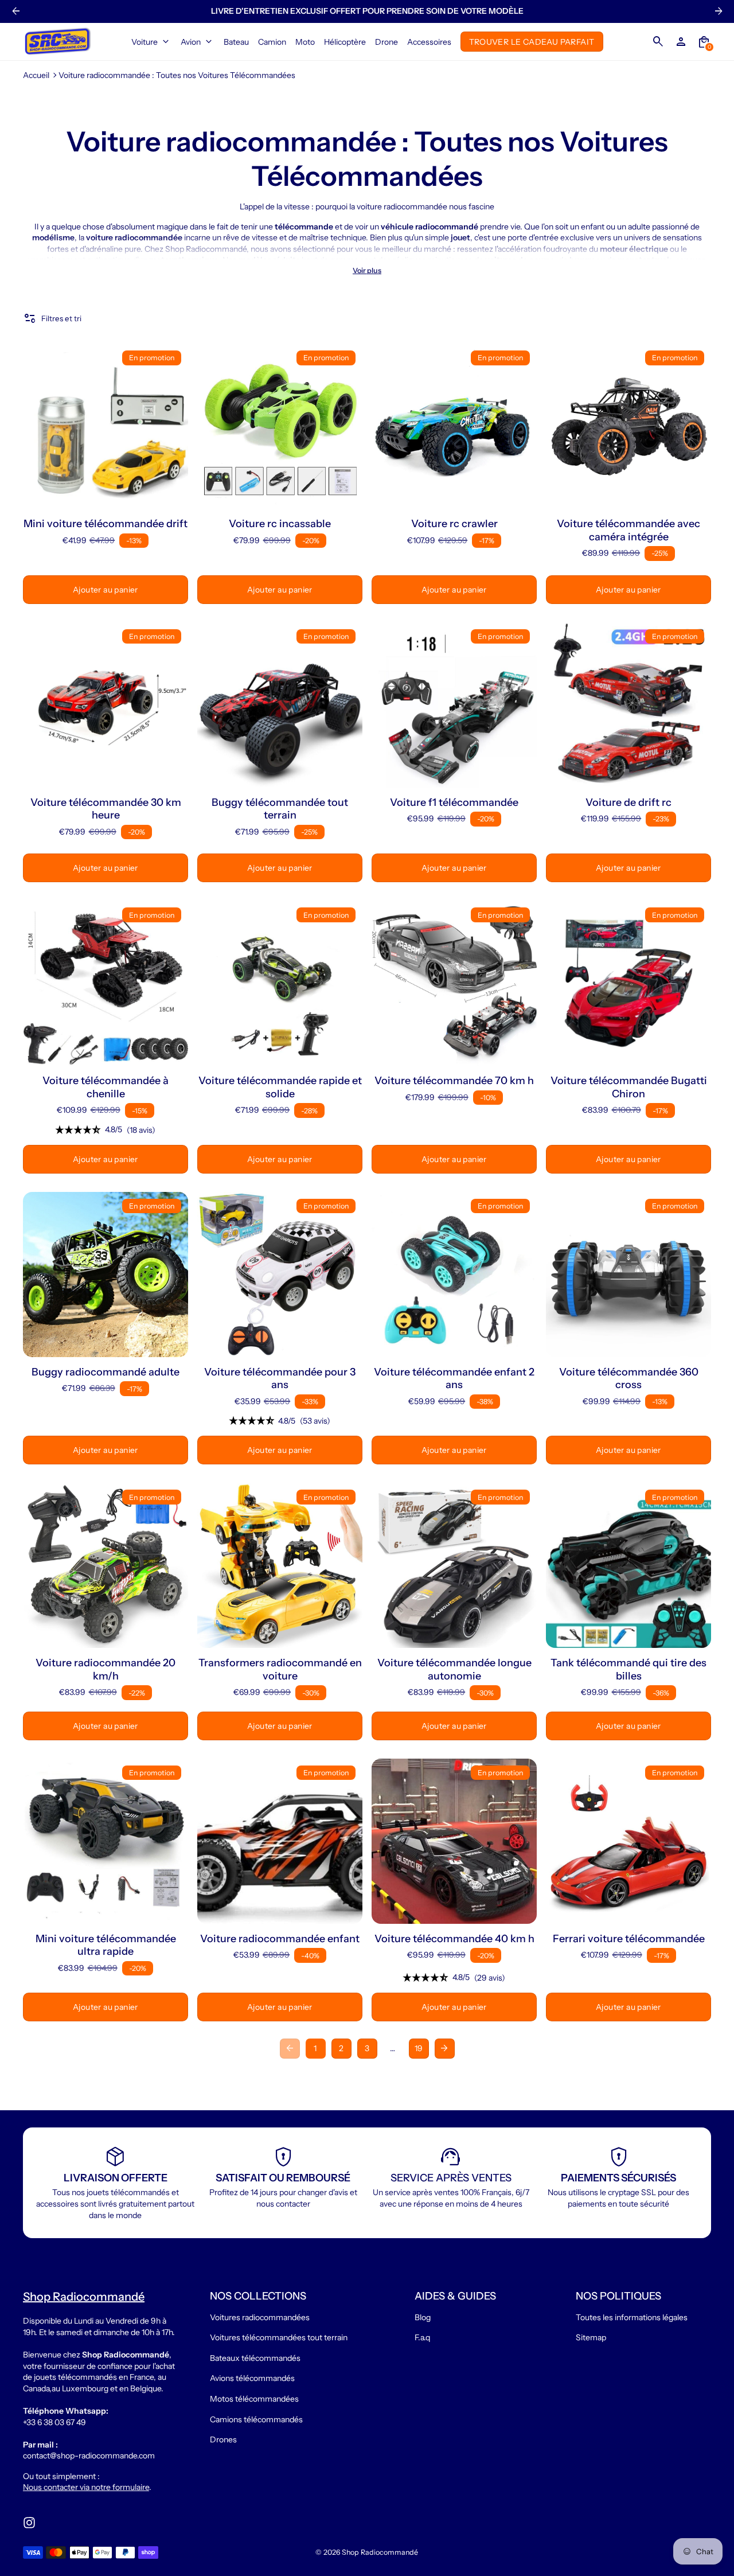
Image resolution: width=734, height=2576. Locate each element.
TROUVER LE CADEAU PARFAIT (532, 41)
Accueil (36, 75)
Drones (223, 2439)
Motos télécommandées (254, 2399)
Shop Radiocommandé (380, 2552)
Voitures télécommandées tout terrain (279, 2337)
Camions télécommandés (256, 2419)
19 (419, 2048)
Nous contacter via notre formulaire (86, 2487)
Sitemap (591, 2337)
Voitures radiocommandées (260, 2317)
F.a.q (422, 2337)
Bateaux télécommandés (255, 2358)
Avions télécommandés (252, 2378)
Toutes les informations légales (632, 2317)
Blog (423, 2317)
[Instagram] (29, 2523)
